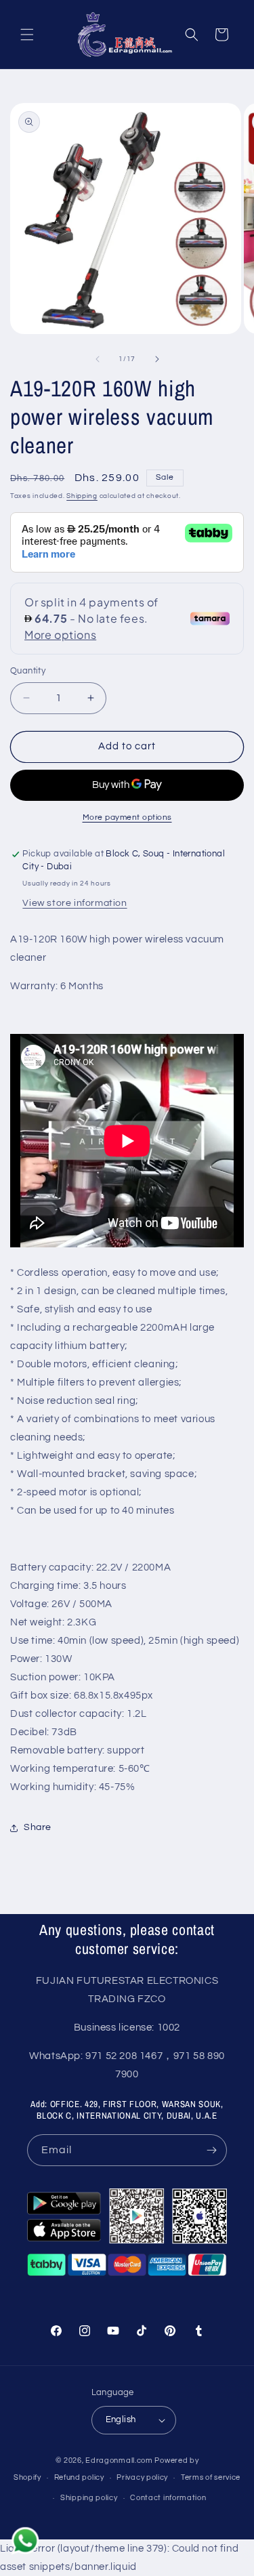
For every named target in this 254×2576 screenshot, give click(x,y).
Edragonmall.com (119, 2460)
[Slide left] (98, 359)
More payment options (127, 817)
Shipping (82, 496)
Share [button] (38, 1827)
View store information (75, 903)
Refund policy (79, 2477)
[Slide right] (157, 359)
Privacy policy (142, 2477)
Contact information (168, 2498)
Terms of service (211, 2477)
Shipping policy (89, 2498)
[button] (27, 35)
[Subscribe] (211, 2150)
